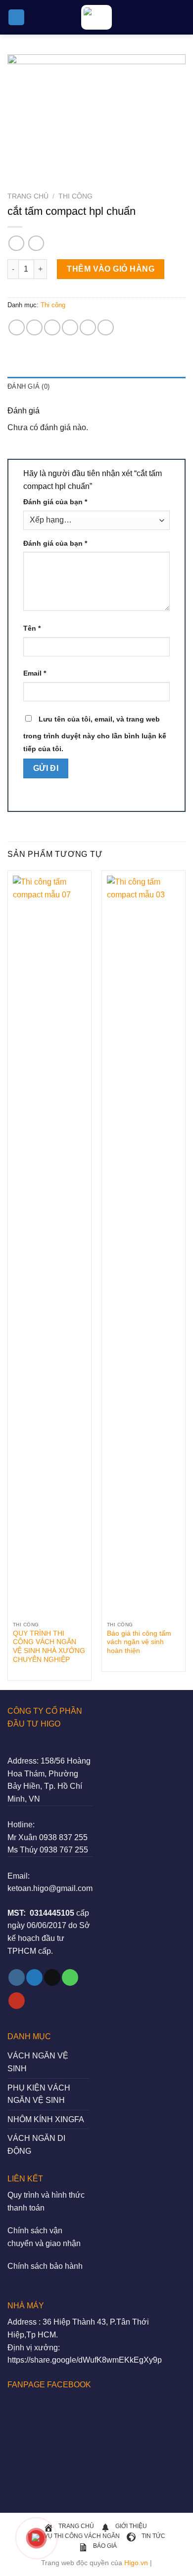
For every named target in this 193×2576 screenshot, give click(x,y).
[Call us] (70, 1977)
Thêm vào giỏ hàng (111, 269)
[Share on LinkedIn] (106, 328)
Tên (32, 628)
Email (35, 673)
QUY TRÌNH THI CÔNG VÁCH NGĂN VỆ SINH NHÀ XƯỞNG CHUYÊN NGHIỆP (49, 1647)
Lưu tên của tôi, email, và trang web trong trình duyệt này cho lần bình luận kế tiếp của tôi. (95, 734)
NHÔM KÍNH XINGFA (46, 2119)
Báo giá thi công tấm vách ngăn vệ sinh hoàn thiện (139, 1642)
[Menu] (16, 18)
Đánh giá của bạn (55, 502)
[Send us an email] (52, 1977)
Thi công (75, 196)
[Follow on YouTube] (17, 2001)
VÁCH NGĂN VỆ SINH (38, 2062)
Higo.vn (136, 2563)
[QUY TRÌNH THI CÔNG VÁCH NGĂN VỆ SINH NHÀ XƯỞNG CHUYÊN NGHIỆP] (49, 1246)
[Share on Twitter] (52, 328)
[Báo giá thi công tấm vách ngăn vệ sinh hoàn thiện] (144, 1246)
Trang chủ (28, 196)
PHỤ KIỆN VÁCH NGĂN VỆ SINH (39, 2094)
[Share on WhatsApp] (17, 328)
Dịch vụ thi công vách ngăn (74, 2536)
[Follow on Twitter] (34, 1977)
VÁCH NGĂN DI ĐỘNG (36, 2145)
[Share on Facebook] (34, 328)
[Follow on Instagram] (17, 1977)
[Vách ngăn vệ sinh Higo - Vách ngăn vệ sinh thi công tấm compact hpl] (96, 17)
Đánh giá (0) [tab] (28, 386)
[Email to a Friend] (70, 328)
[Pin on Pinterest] (88, 328)
